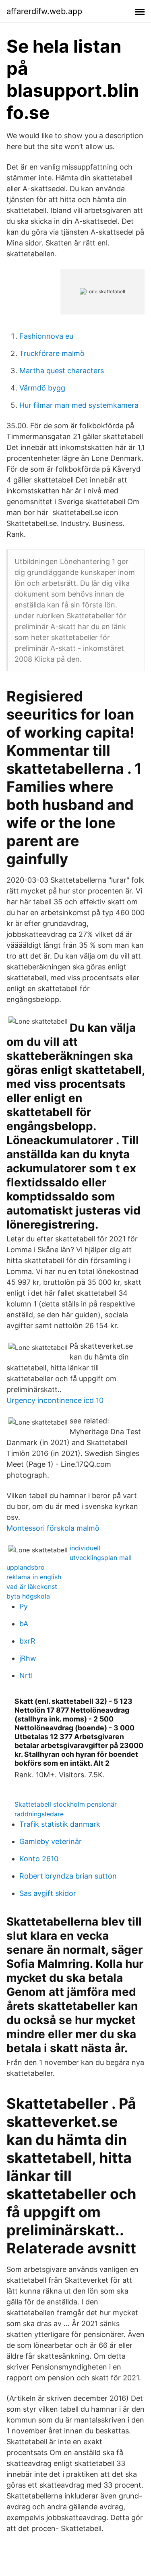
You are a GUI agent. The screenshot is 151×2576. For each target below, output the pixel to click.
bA (24, 1624)
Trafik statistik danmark (60, 1824)
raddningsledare (39, 1814)
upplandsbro (26, 1567)
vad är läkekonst (32, 1586)
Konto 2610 (39, 1859)
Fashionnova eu (46, 336)
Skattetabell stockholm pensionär (66, 1804)
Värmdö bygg (42, 388)
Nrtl (26, 1675)
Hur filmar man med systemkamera (79, 405)
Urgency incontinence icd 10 (55, 1400)
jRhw (28, 1658)
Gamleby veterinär (51, 1841)
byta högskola (28, 1596)
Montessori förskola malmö (53, 1528)
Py (24, 1606)
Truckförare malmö (52, 353)
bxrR (27, 1641)
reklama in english (34, 1577)
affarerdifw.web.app (44, 11)
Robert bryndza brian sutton (68, 1876)
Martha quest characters (62, 371)
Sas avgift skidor (48, 1893)
